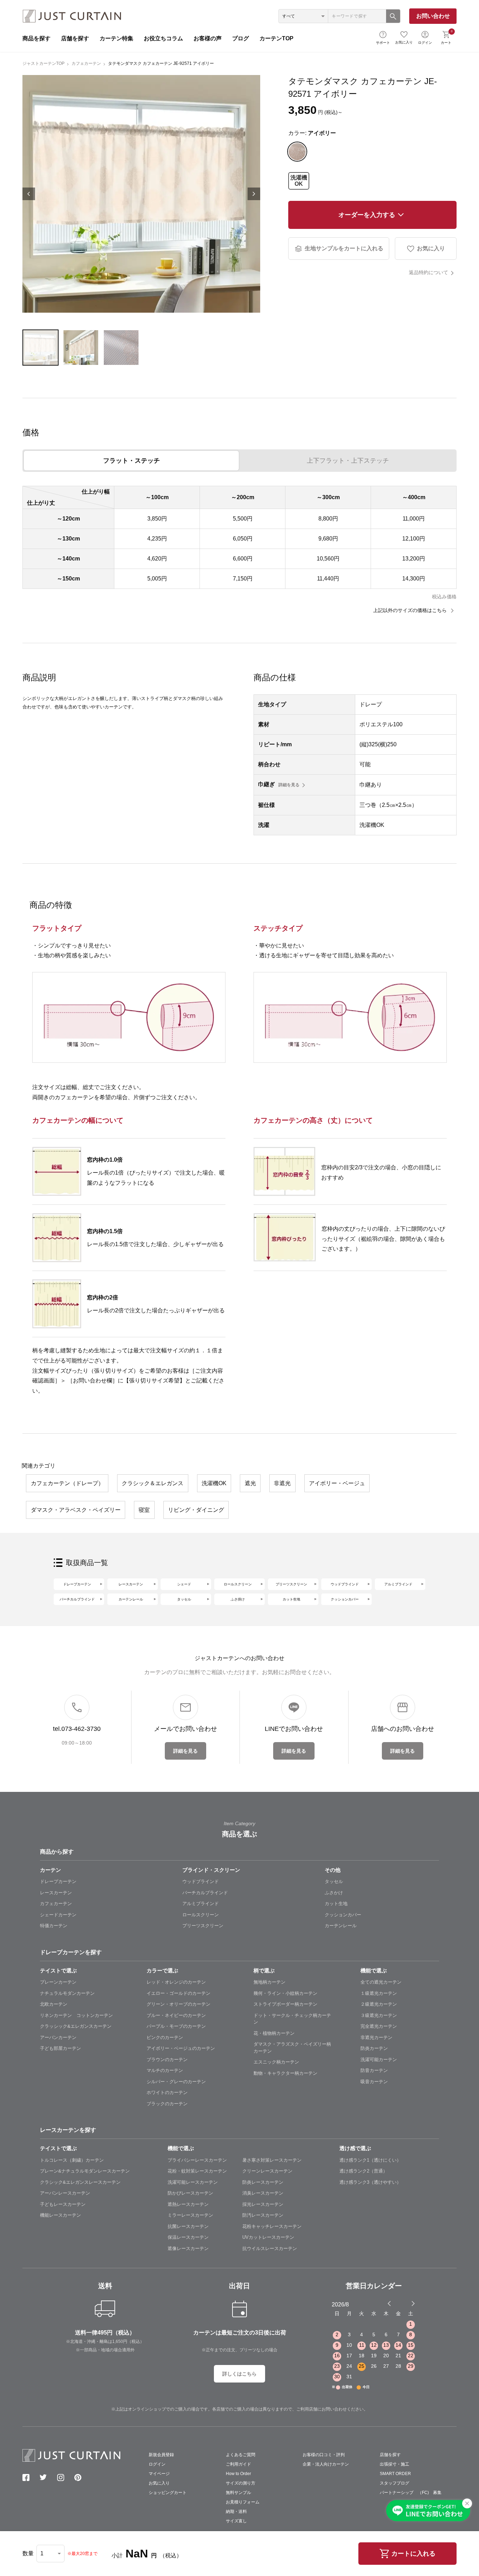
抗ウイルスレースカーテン (270, 2248)
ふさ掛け (238, 1599)
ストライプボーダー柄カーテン (285, 2004)
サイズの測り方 (241, 2483)
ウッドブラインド (345, 1584)
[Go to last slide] (407, 2303)
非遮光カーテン (376, 2037)
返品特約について (429, 272)
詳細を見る (289, 785)
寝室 (144, 1510)
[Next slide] (413, 2303)
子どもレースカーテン (63, 2204)
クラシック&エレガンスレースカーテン (80, 2182)
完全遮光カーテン (379, 2026)
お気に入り (404, 42)
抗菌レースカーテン (188, 2226)
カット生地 (291, 1599)
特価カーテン (54, 1926)
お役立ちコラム (163, 38)
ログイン (425, 43)
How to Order (238, 2474)
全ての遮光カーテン (381, 1982)
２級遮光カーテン (379, 2004)
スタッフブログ (394, 2483)
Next (254, 194)
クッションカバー (345, 1599)
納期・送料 (236, 2512)
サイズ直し (236, 2521)
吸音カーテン (374, 2082)
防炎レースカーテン (263, 2182)
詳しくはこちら (239, 2374)
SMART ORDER (395, 2474)
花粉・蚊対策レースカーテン (197, 2171)
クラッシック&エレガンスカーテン (76, 2026)
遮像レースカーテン (188, 2248)
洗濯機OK (299, 181)
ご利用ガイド (238, 2464)
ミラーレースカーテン (190, 2215)
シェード (184, 1584)
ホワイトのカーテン (167, 2092)
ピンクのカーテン (165, 2037)
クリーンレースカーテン (267, 2171)
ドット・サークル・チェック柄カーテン (292, 2019)
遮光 (250, 1483)
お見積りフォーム (243, 2502)
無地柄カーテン (269, 1982)
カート (447, 37)
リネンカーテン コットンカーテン (76, 2015)
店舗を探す (75, 38)
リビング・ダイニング (196, 1510)
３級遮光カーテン (379, 2015)
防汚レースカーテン (263, 2215)
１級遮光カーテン (379, 1993)
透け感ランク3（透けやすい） (370, 2182)
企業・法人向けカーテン (326, 2464)
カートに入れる (413, 2554)
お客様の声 (208, 38)
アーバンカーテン (58, 2037)
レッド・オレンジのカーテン (176, 1982)
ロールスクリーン (238, 1584)
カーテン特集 (116, 38)
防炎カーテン (374, 2048)
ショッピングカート (168, 2493)
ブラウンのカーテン (167, 2060)
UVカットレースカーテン (268, 2237)
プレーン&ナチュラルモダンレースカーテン (85, 2171)
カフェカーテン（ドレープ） (67, 1483)
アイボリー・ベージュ (337, 1483)
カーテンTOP (276, 38)
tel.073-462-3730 (77, 1729)
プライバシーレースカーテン (197, 2160)
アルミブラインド (398, 1584)
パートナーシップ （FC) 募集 (411, 2493)
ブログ (241, 38)
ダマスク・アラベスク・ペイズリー (76, 1510)
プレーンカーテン (58, 1982)
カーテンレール (131, 1599)
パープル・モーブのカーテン (176, 2026)
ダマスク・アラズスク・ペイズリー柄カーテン (292, 2048)
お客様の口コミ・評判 (324, 2455)
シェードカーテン (58, 1915)
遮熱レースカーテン (188, 2204)
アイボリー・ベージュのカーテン (181, 2048)
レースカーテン (131, 1584)
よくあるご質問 (241, 2455)
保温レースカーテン (188, 2237)
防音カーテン (374, 2070)
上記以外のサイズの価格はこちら (411, 610)
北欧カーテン (54, 2004)
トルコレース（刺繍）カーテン (72, 2160)
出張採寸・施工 (394, 2464)
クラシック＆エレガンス (153, 1483)
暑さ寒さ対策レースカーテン (272, 2160)
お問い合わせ (433, 16)
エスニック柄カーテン (276, 2062)
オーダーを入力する (367, 215)
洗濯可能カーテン (379, 2060)
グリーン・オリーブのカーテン (178, 2004)
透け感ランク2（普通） (363, 2171)
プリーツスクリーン (291, 1584)
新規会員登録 (161, 2455)
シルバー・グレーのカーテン (176, 2082)
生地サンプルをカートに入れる (344, 248)
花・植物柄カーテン (274, 2033)
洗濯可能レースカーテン (193, 2182)
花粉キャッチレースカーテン (272, 2226)
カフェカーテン (86, 63)
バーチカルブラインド (77, 1599)
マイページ (159, 2474)
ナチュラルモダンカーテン (67, 1993)
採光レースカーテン (263, 2204)
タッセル (184, 1599)
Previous (29, 194)
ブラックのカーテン (167, 2104)
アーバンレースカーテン (65, 2193)
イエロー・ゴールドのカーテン (178, 1993)
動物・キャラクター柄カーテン (285, 2073)
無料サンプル (238, 2493)
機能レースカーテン (60, 2215)
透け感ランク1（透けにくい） (370, 2160)
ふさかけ (334, 1893)
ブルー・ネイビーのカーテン (176, 2015)
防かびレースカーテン (190, 2193)
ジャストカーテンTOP (43, 63)
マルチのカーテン (165, 2070)
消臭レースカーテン (263, 2193)
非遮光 (282, 1483)
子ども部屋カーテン (60, 2048)
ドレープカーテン (77, 1584)
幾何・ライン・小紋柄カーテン (285, 1993)
